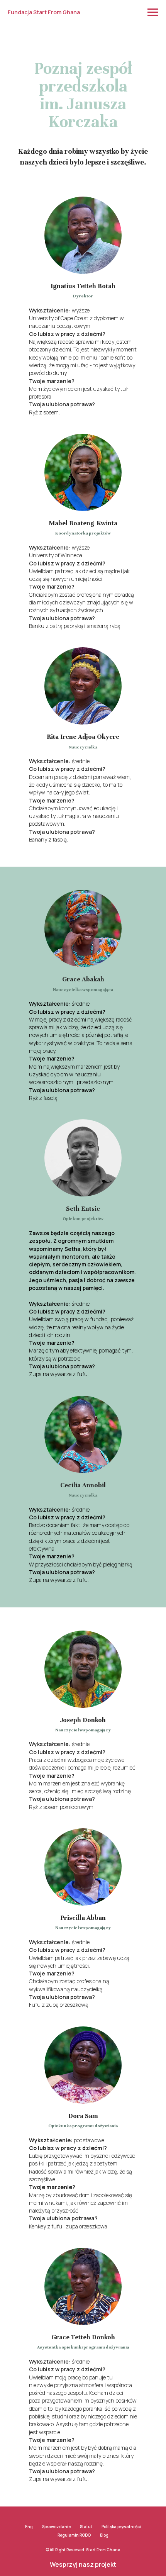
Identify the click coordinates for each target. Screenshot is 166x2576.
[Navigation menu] (153, 12)
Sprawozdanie (56, 2527)
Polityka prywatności (121, 2527)
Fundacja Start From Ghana (44, 12)
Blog (104, 2535)
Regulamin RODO (74, 2535)
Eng (29, 2527)
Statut (86, 2527)
